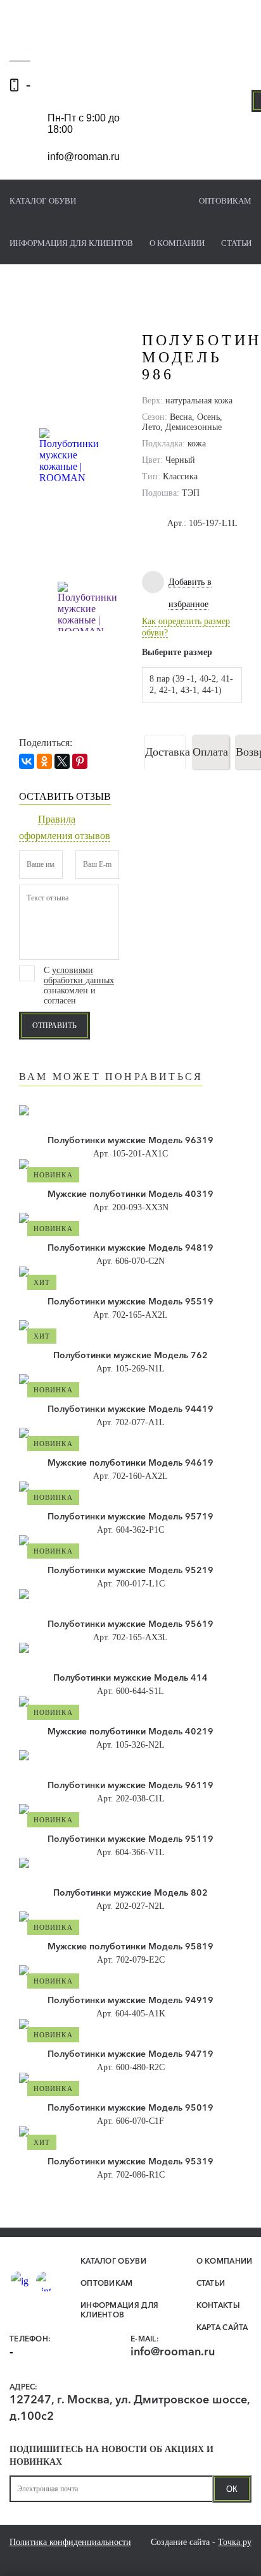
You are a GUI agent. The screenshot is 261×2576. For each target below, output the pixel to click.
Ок (232, 2489)
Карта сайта (222, 2327)
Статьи (236, 243)
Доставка (165, 752)
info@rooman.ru (84, 156)
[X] (62, 761)
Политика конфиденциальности (70, 2542)
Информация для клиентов (71, 243)
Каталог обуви (43, 201)
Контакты (218, 2305)
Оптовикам (225, 201)
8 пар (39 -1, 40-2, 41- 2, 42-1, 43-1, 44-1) (191, 684)
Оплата (210, 752)
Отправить (54, 1026)
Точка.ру (235, 2542)
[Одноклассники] (44, 761)
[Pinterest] (80, 761)
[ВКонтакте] (27, 761)
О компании (177, 243)
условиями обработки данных (79, 975)
